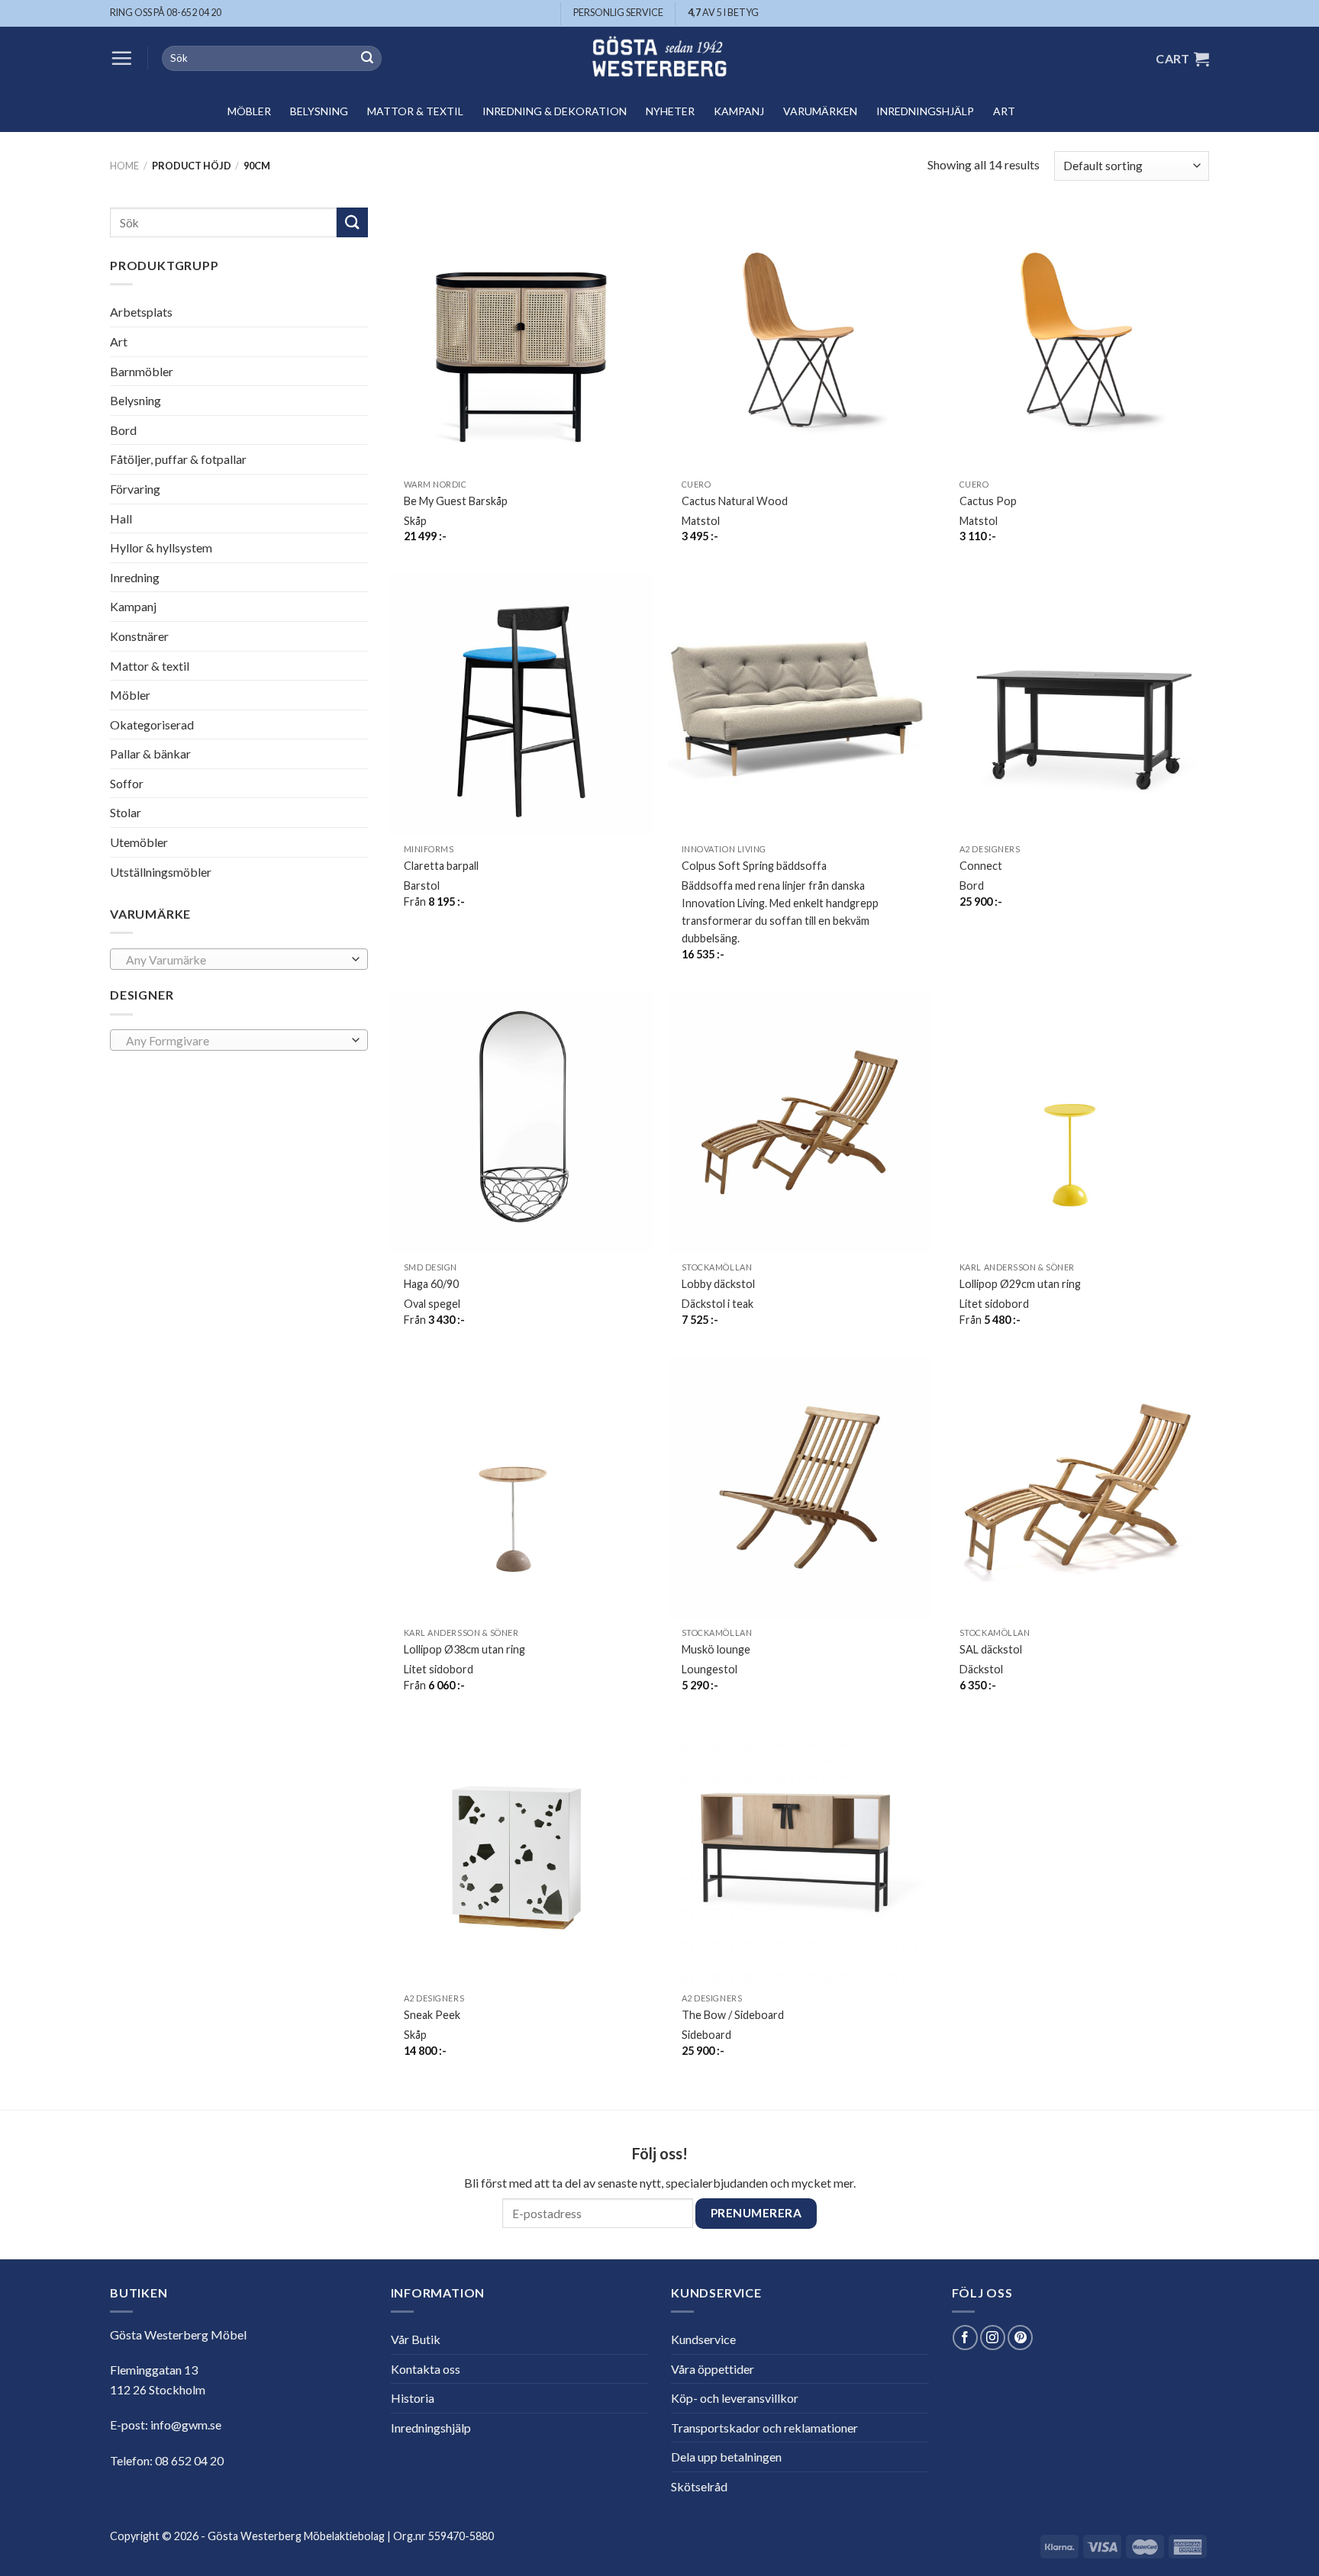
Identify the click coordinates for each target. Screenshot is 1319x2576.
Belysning (319, 111)
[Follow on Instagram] (993, 2338)
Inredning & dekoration (555, 111)
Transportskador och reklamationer (764, 2428)
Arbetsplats (141, 312)
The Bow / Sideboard (733, 2015)
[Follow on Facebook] (965, 2338)
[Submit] (367, 59)
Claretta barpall (441, 866)
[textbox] (235, 960)
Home (124, 166)
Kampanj (739, 111)
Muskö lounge (716, 1649)
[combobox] (239, 959)
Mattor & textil (415, 111)
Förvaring (135, 489)
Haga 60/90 (431, 1284)
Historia (413, 2398)
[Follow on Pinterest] (1020, 2338)
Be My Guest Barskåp (456, 501)
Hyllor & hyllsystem (161, 547)
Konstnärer (139, 636)
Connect (981, 866)
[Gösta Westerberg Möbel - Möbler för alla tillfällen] (659, 58)
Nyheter (670, 111)
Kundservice (703, 2339)
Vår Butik (416, 2339)
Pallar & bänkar (150, 753)
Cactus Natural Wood (735, 501)
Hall (121, 518)
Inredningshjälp (925, 111)
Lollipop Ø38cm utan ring (464, 1649)
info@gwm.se (186, 2425)
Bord (123, 430)
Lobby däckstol (718, 1284)
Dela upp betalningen (726, 2457)
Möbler (249, 111)
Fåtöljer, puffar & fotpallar (178, 459)
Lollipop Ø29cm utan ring (1020, 1284)
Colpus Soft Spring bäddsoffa (754, 866)
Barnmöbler (142, 370)
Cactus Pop (988, 501)
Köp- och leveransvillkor (735, 2398)
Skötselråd (699, 2486)
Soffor (127, 783)
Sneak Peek (432, 2015)
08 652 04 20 (189, 2460)
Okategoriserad (152, 724)
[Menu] (121, 58)
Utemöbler (139, 842)
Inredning (135, 577)
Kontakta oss (426, 2369)
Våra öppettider (713, 2369)
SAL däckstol (991, 1649)
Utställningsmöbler (161, 872)
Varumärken (820, 111)
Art (1004, 111)
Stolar (126, 812)
